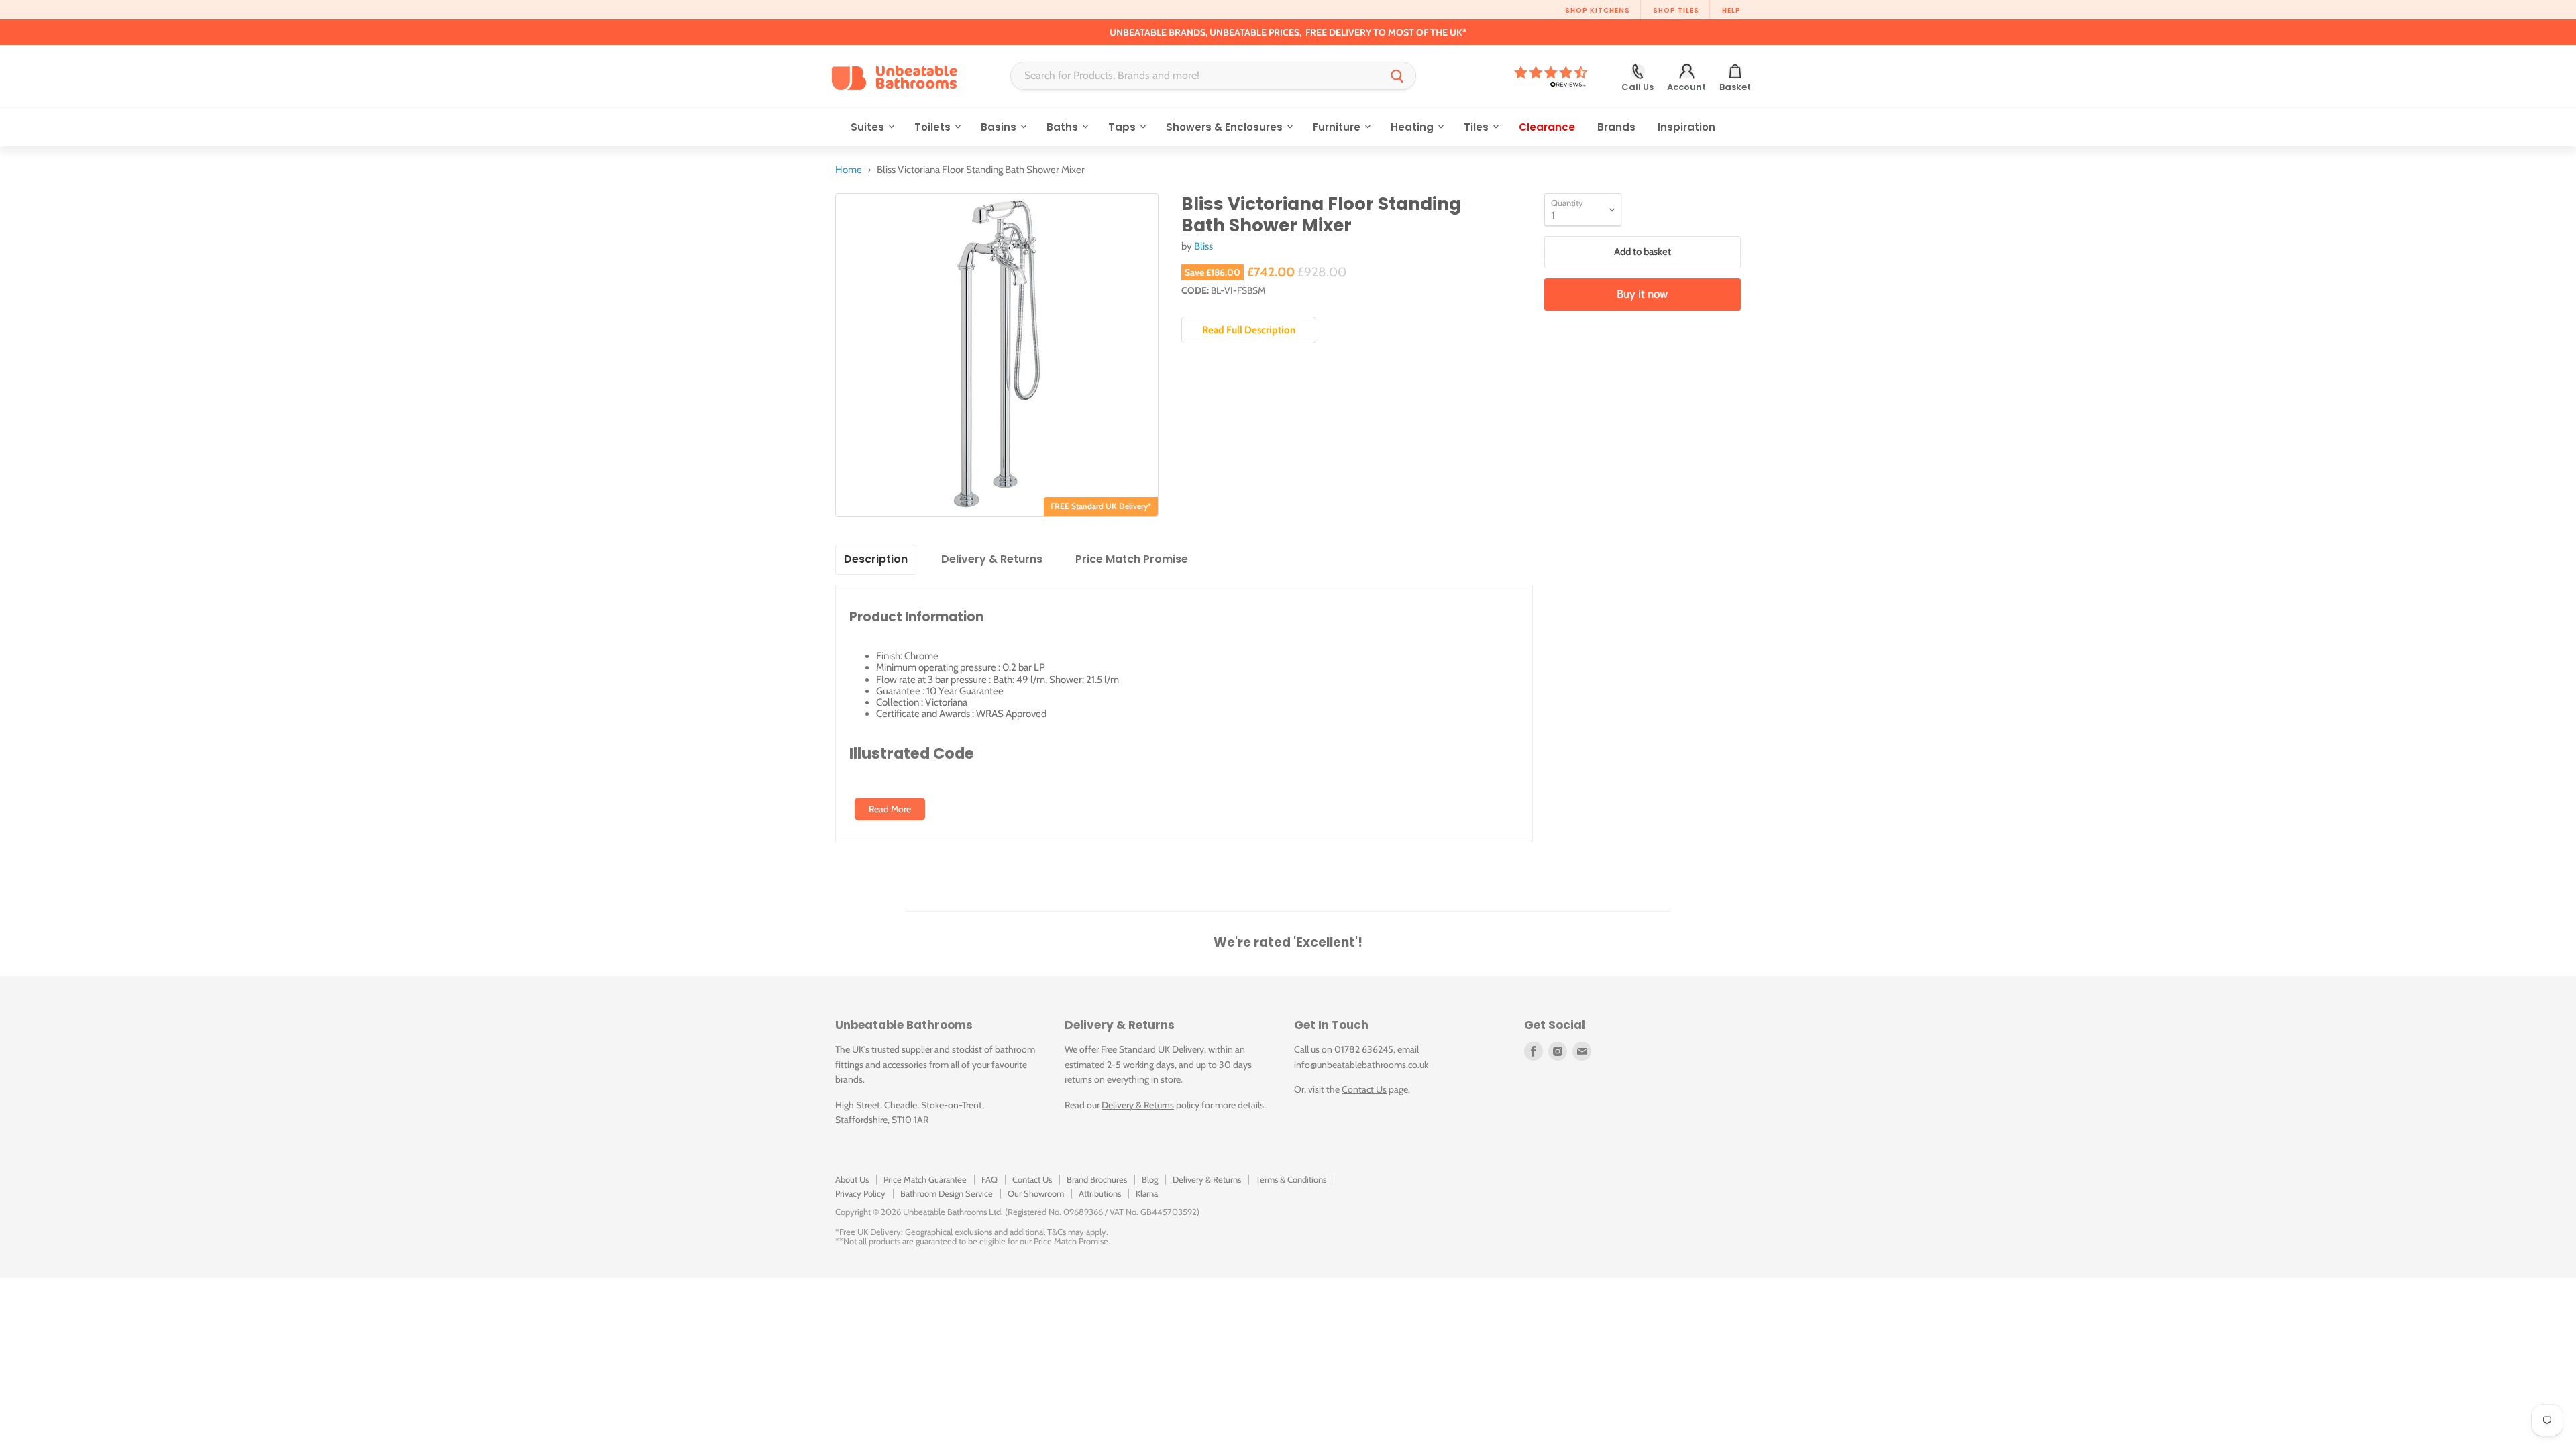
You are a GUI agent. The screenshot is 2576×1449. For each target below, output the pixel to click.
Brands (1616, 127)
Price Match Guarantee (925, 1179)
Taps (1123, 127)
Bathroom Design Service (947, 1193)
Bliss (1203, 246)
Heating (1413, 127)
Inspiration (1686, 127)
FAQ (989, 1179)
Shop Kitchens (1598, 10)
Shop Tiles (1676, 10)
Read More (890, 809)
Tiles (1478, 127)
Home (849, 170)
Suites (869, 127)
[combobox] (1195, 76)
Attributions (1100, 1193)
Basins (1000, 127)
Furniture (1338, 127)
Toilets (934, 127)
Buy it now (1642, 294)
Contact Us (1364, 1089)
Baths (1064, 127)
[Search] (1397, 76)
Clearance (1547, 127)
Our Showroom (1036, 1193)
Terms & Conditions (1291, 1179)
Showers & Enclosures (1226, 127)
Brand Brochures (1097, 1179)
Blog (1150, 1179)
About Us (852, 1179)
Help (1731, 10)
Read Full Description (1249, 330)
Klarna (1147, 1193)
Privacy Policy (860, 1193)
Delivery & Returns (1138, 1105)
